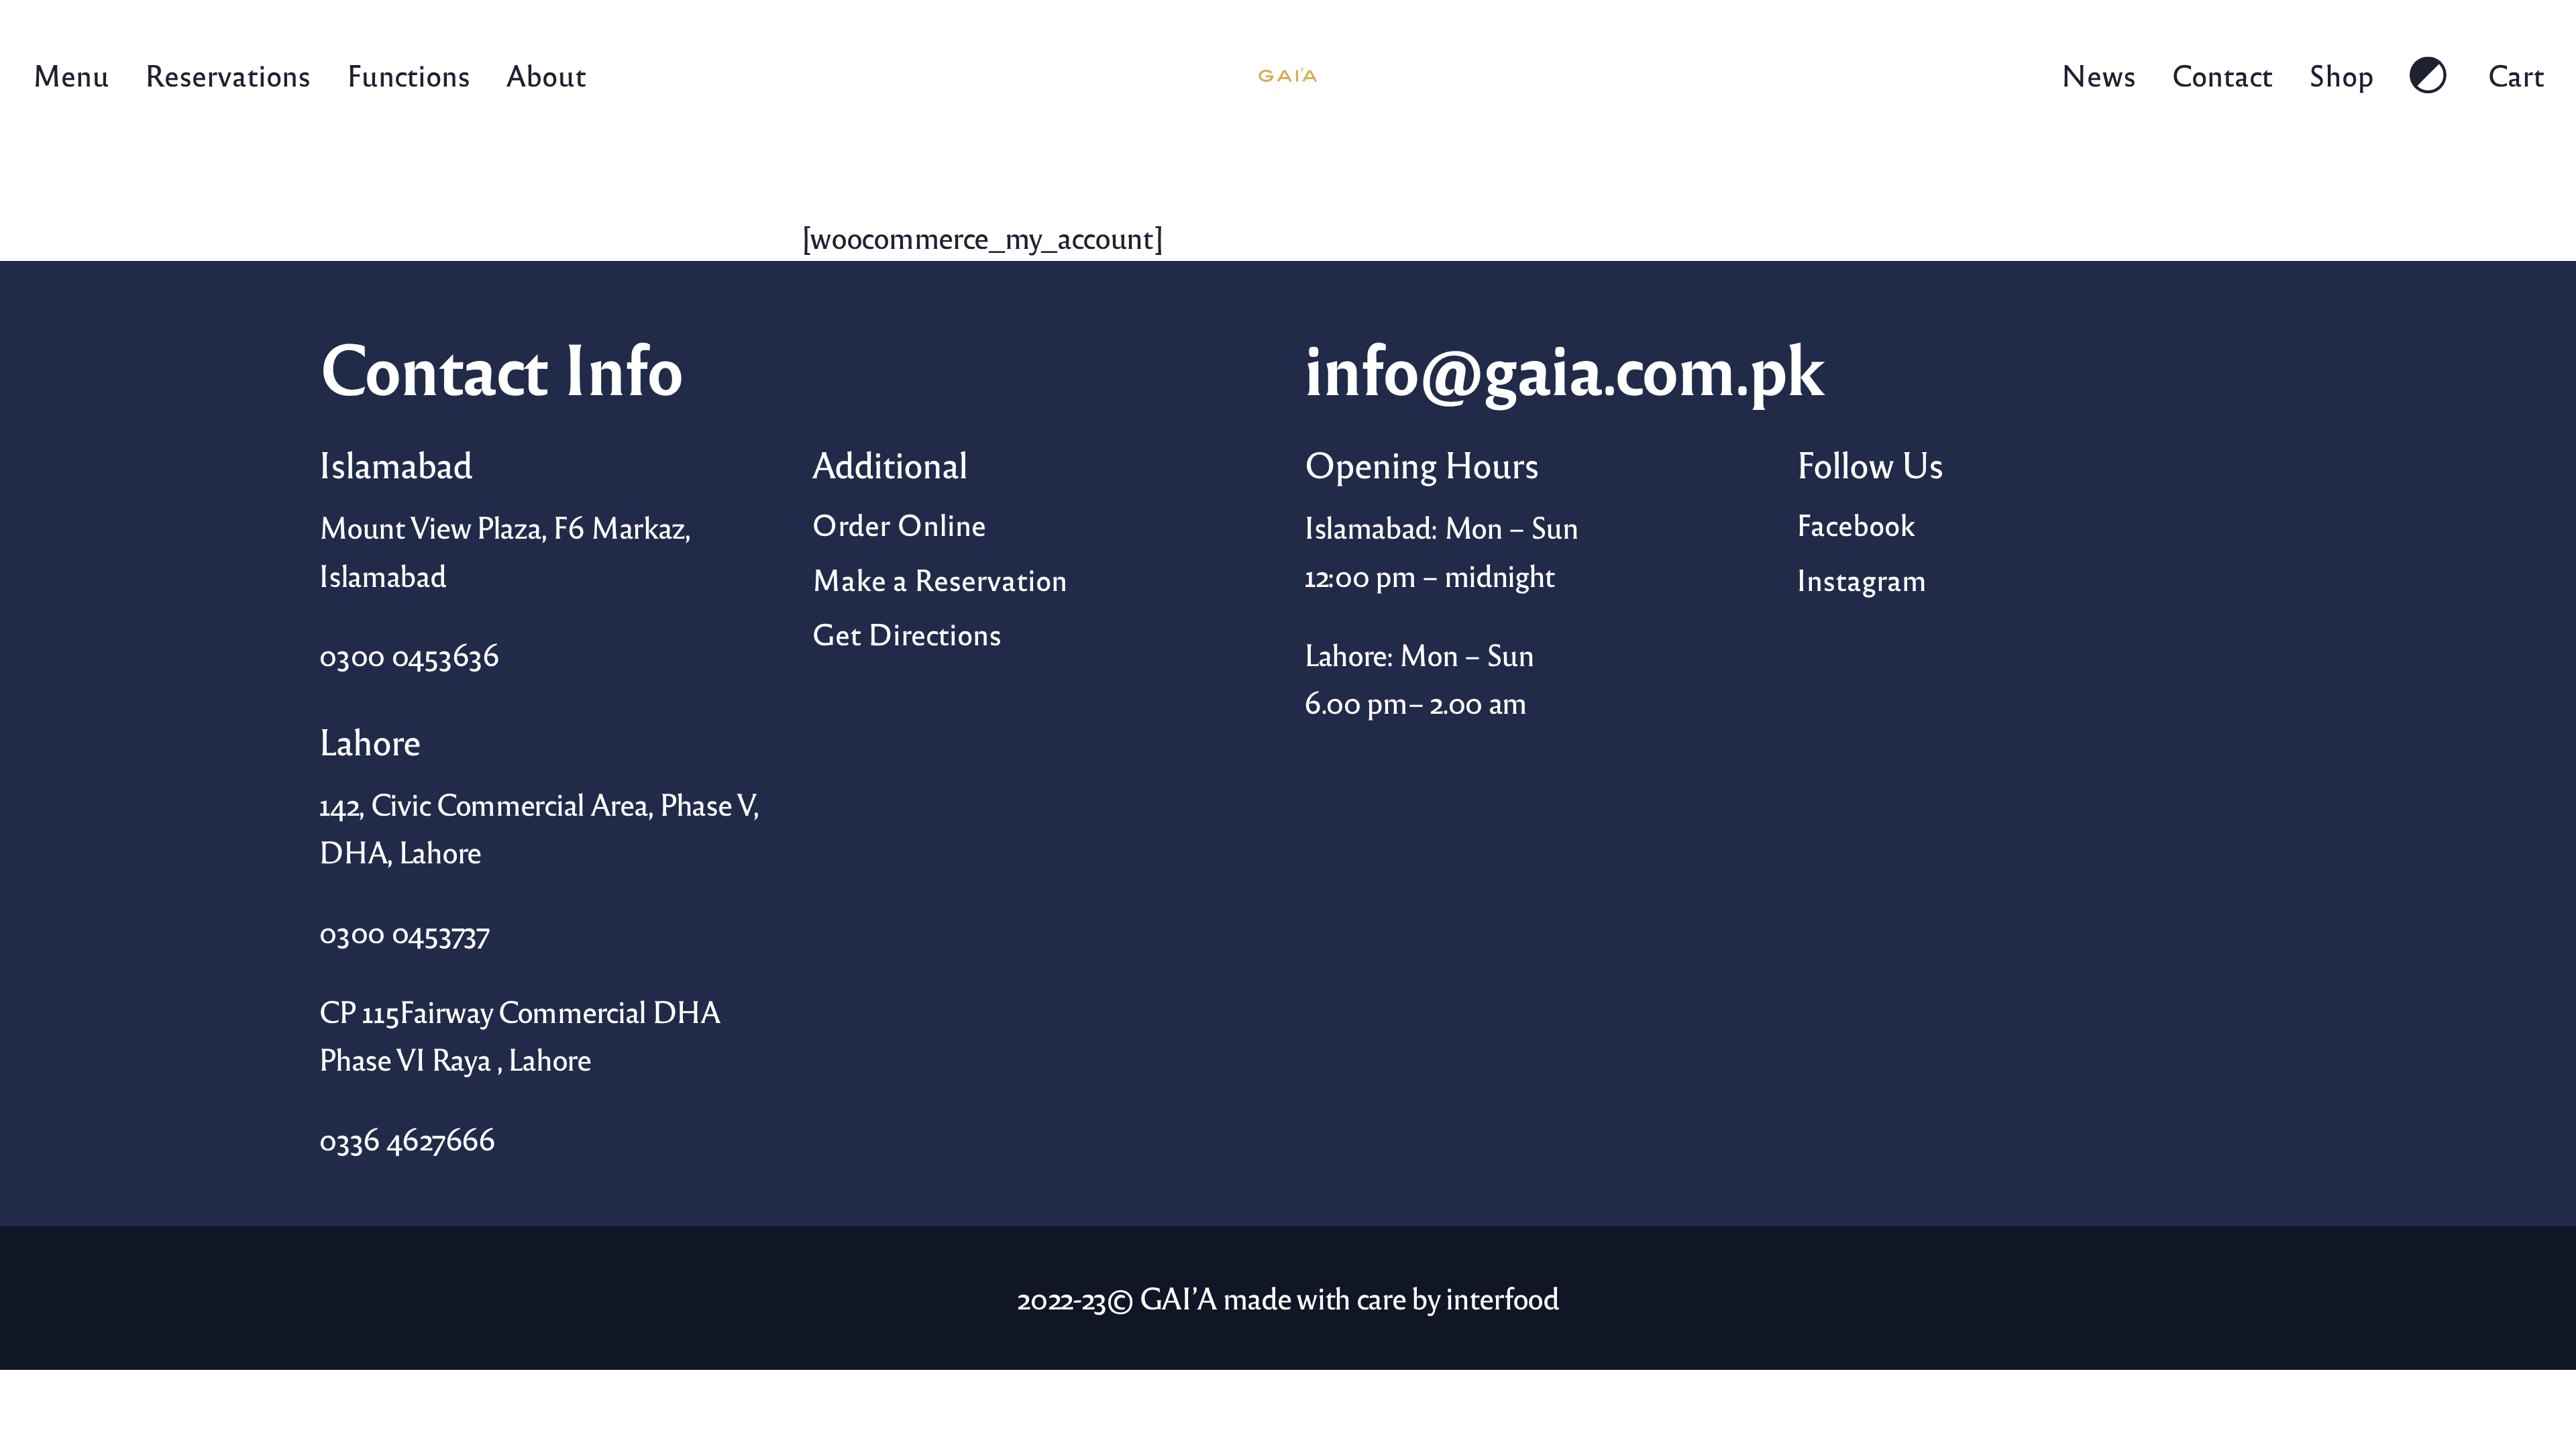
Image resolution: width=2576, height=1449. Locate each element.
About (545, 74)
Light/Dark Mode (2431, 75)
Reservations (228, 74)
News (2098, 74)
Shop (2341, 74)
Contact (2222, 74)
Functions (408, 74)
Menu (71, 74)
